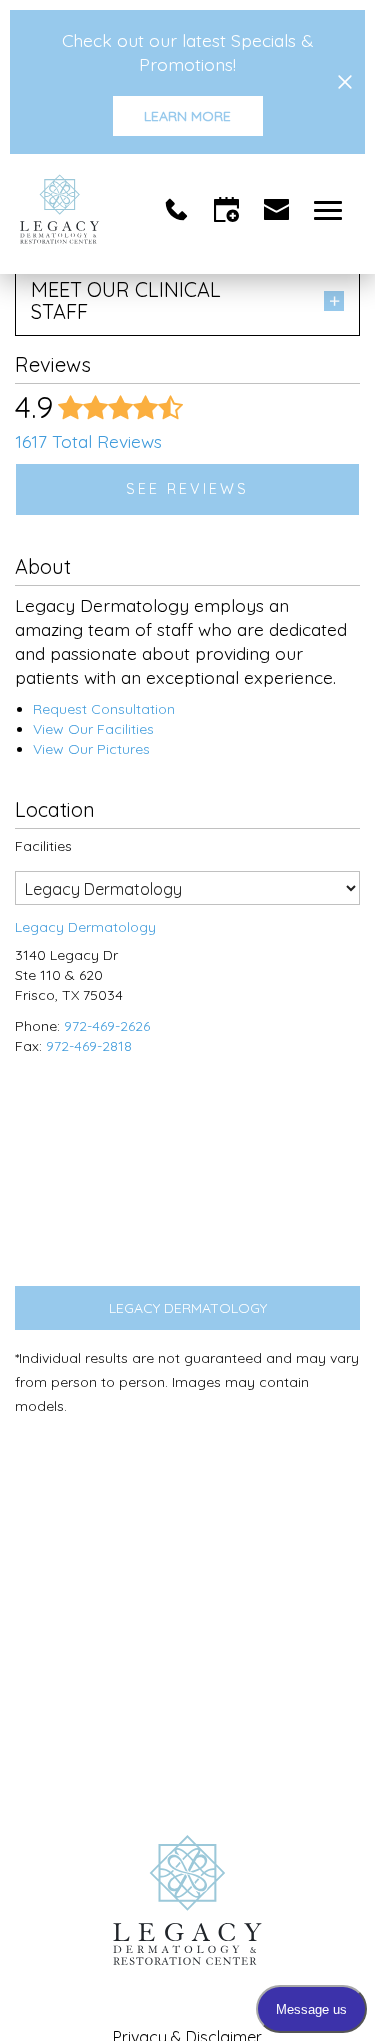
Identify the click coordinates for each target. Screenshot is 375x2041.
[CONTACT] (276, 209)
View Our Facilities (93, 729)
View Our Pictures (91, 749)
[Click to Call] (176, 209)
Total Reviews (88, 441)
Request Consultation (104, 709)
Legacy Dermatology (188, 1308)
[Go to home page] (87, 209)
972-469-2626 (107, 1026)
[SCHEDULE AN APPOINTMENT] (226, 209)
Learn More (187, 116)
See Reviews (187, 489)
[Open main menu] (331, 209)
